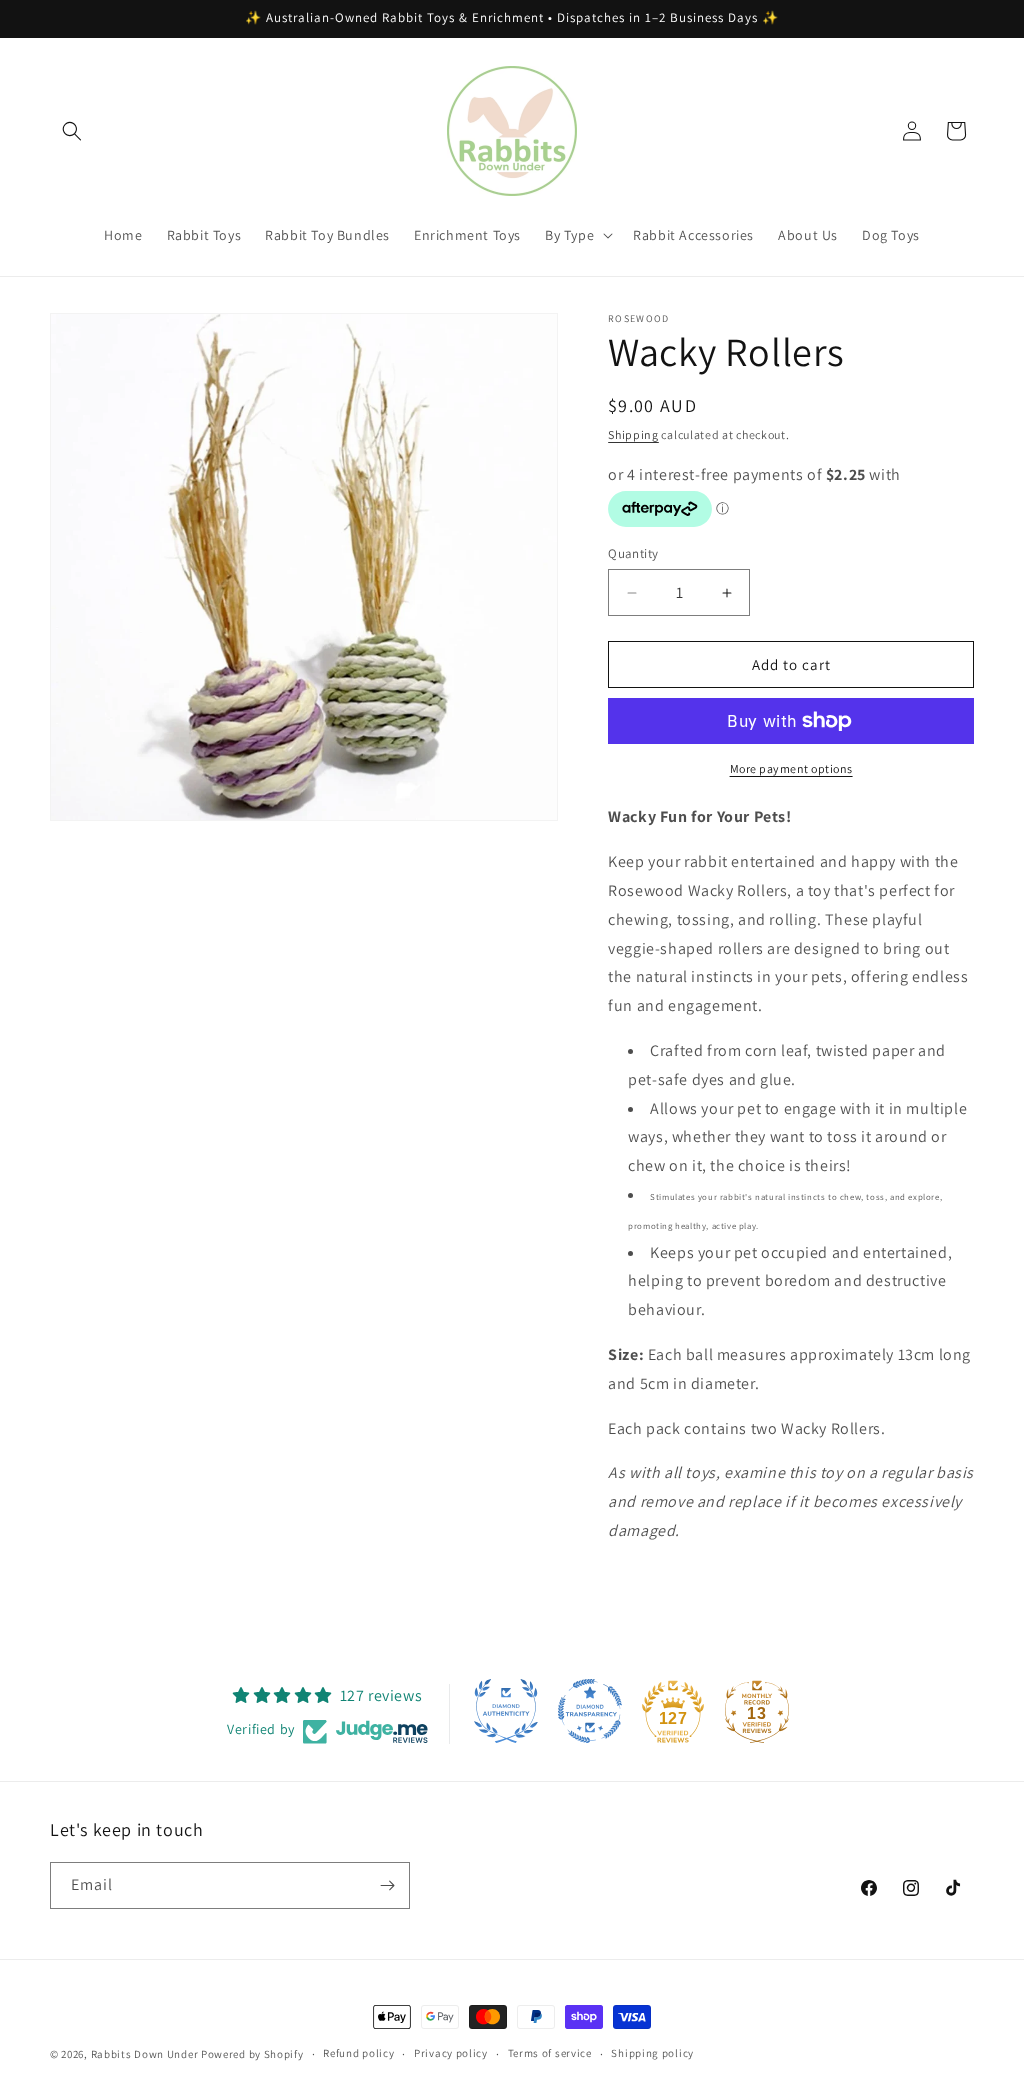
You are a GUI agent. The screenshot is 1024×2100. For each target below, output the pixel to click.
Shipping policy (652, 2053)
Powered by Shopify (252, 2054)
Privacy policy (451, 2053)
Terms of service (550, 2053)
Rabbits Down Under (145, 2054)
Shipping (633, 434)
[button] (72, 131)
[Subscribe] (387, 1885)
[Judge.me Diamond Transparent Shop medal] (590, 1711)
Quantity (633, 553)
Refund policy (358, 2053)
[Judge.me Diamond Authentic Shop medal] (506, 1711)
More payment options (791, 768)
